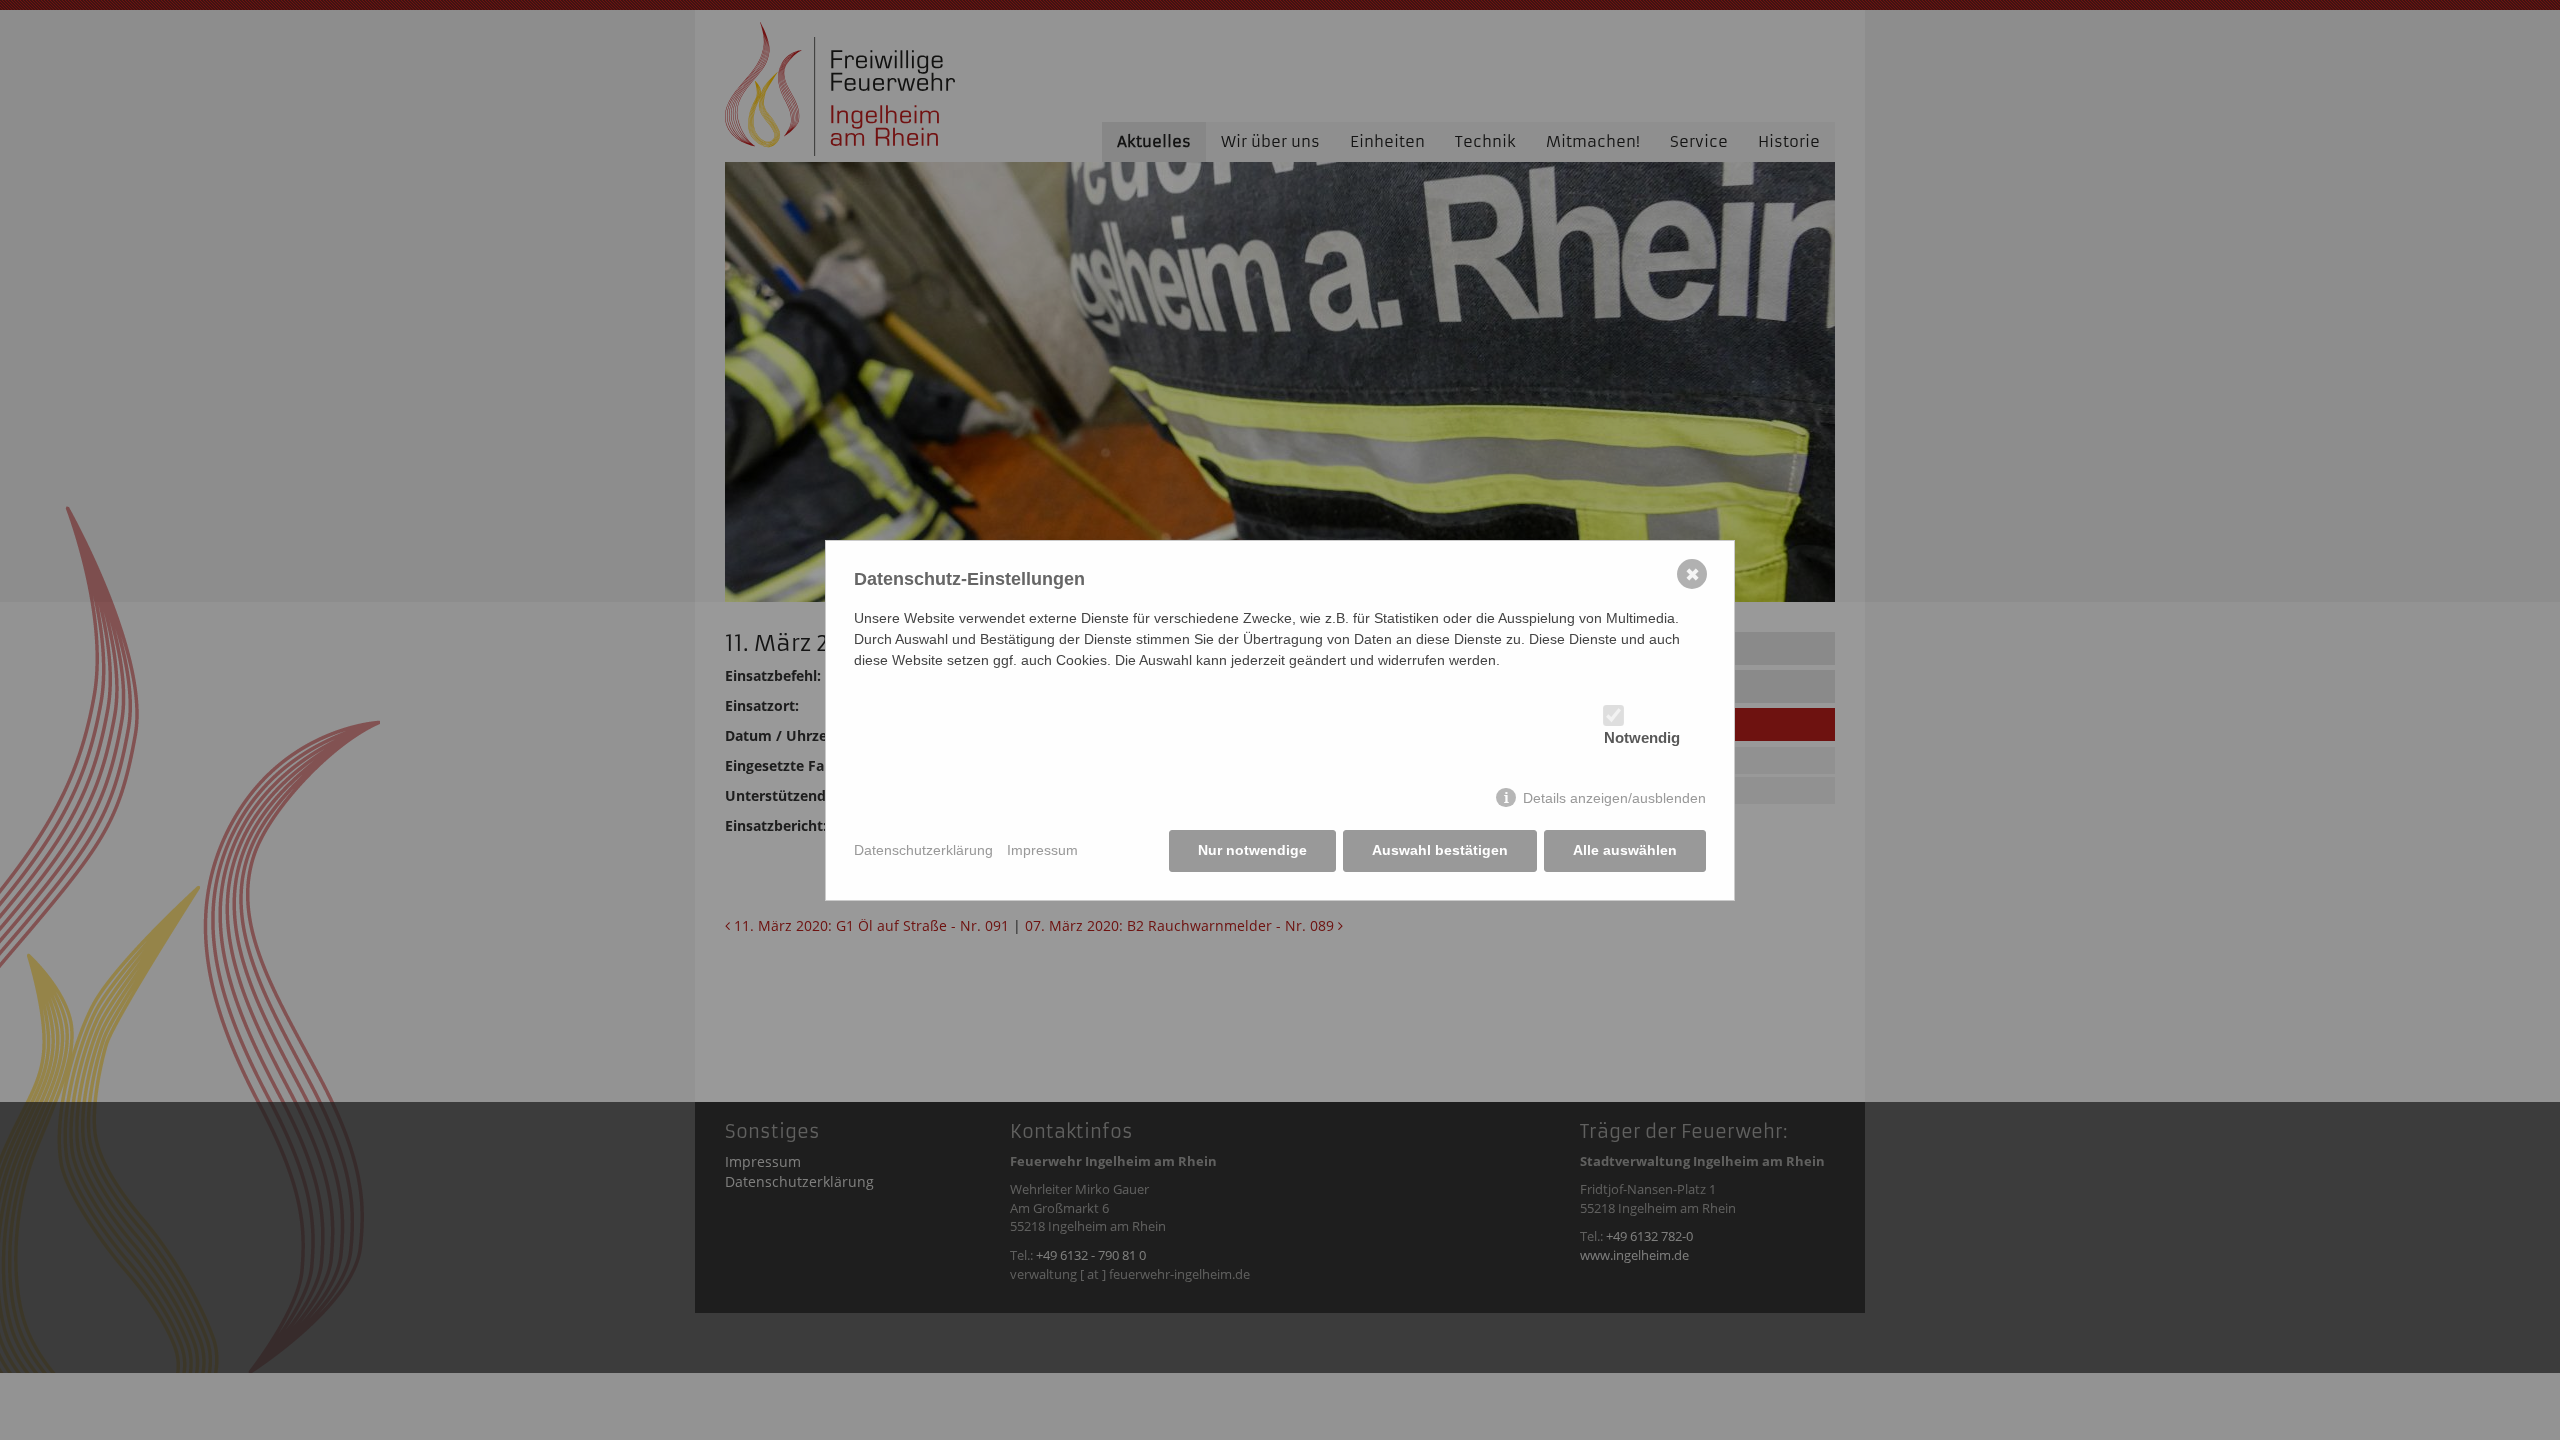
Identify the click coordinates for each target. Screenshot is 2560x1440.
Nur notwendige (1252, 850)
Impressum (1042, 850)
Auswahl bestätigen (1440, 850)
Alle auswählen (1625, 850)
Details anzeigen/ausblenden (1614, 798)
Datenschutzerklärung (923, 850)
